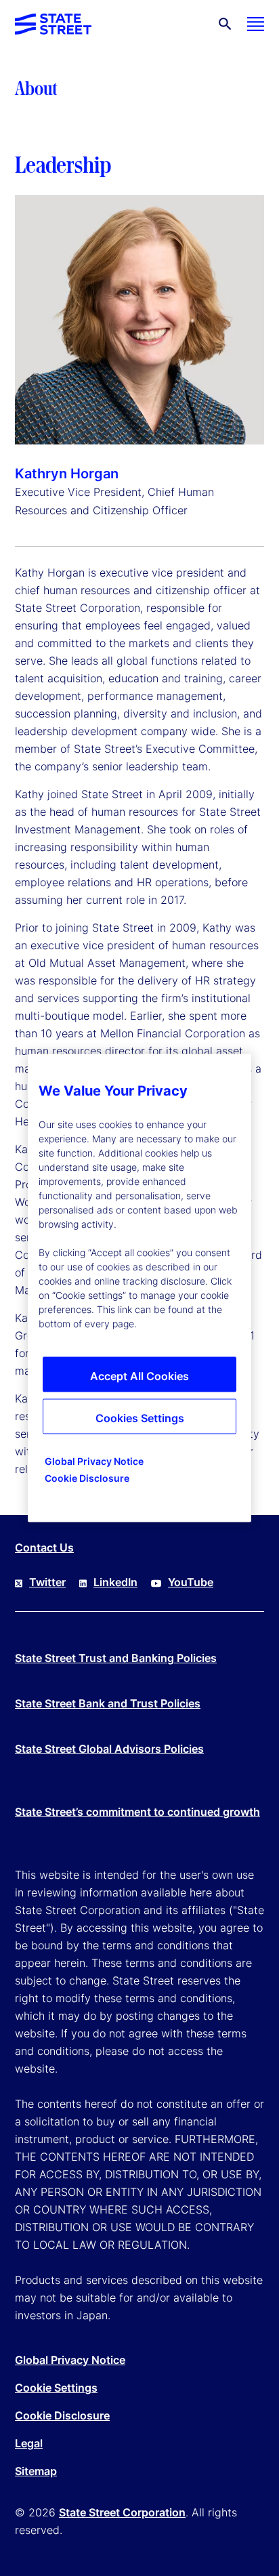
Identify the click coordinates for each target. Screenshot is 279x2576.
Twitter (47, 1582)
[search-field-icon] (225, 24)
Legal (29, 2443)
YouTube (191, 1582)
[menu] (256, 24)
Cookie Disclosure (62, 2415)
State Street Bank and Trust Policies (108, 1703)
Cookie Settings (56, 2388)
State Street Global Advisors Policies (109, 1749)
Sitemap (36, 2471)
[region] (139, 1288)
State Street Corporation (122, 2512)
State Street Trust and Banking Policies (116, 1658)
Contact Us (44, 1547)
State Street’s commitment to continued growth (137, 1812)
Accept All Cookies (139, 1376)
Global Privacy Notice (70, 2360)
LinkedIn (115, 1582)
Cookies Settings (140, 1418)
